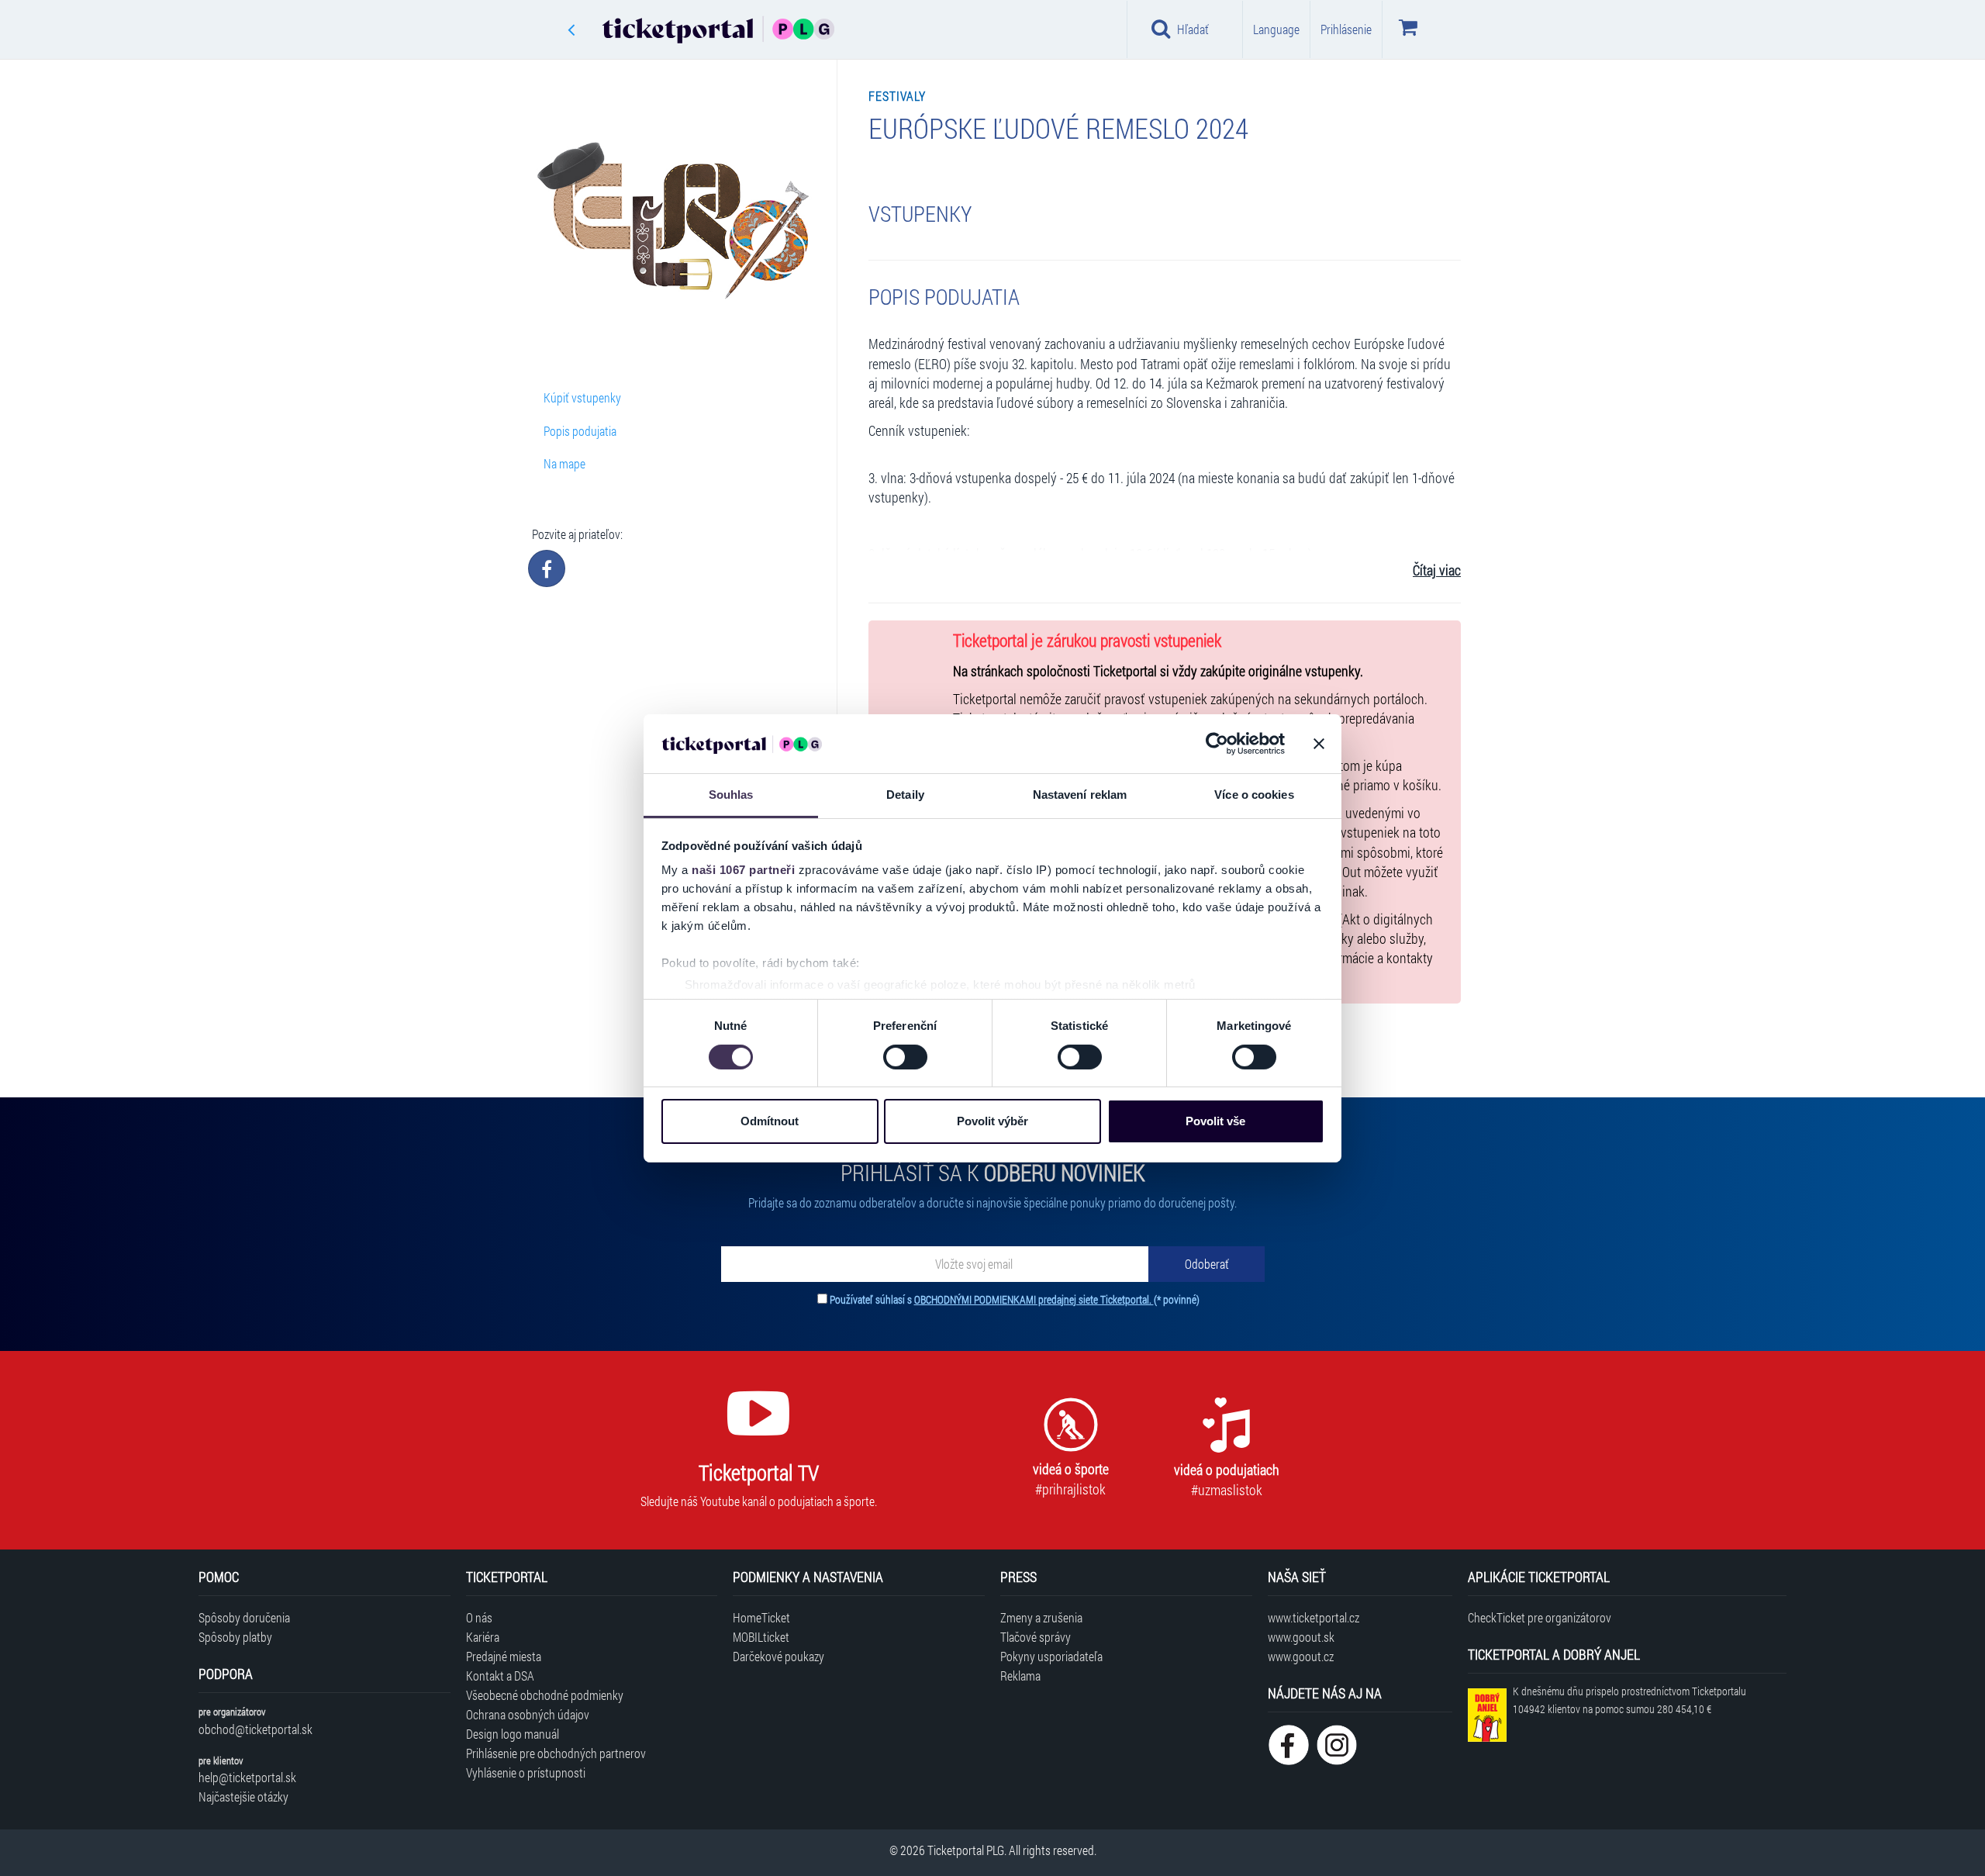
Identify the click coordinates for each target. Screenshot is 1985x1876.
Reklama (1020, 1676)
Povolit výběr (992, 1121)
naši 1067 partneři (743, 870)
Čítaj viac (1437, 570)
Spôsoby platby (235, 1637)
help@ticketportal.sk (247, 1777)
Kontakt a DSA (500, 1676)
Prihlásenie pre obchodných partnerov (556, 1753)
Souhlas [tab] (731, 795)
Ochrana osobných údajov (528, 1714)
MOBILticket (761, 1637)
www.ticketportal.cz (1314, 1617)
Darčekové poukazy (778, 1656)
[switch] (905, 1057)
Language (1276, 29)
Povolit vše (1215, 1121)
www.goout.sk (1301, 1637)
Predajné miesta (504, 1656)
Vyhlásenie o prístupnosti (526, 1772)
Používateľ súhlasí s (1015, 1299)
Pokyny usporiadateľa (1051, 1656)
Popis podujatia (580, 431)
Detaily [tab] (905, 795)
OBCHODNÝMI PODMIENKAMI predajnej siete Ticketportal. (1034, 1299)
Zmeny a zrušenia (1041, 1617)
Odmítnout (770, 1121)
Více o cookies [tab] (1254, 795)
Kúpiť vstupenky (582, 397)
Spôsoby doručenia (244, 1617)
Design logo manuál (513, 1734)
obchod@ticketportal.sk (255, 1729)
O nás (479, 1617)
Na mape (564, 463)
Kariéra (483, 1637)
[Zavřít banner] (1319, 744)
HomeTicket (761, 1617)
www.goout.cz (1301, 1656)
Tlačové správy (1036, 1637)
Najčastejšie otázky (243, 1797)
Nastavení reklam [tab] (1080, 795)
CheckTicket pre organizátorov (1540, 1617)
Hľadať (1193, 29)
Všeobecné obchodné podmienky (545, 1695)
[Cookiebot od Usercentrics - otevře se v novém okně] (1217, 744)
